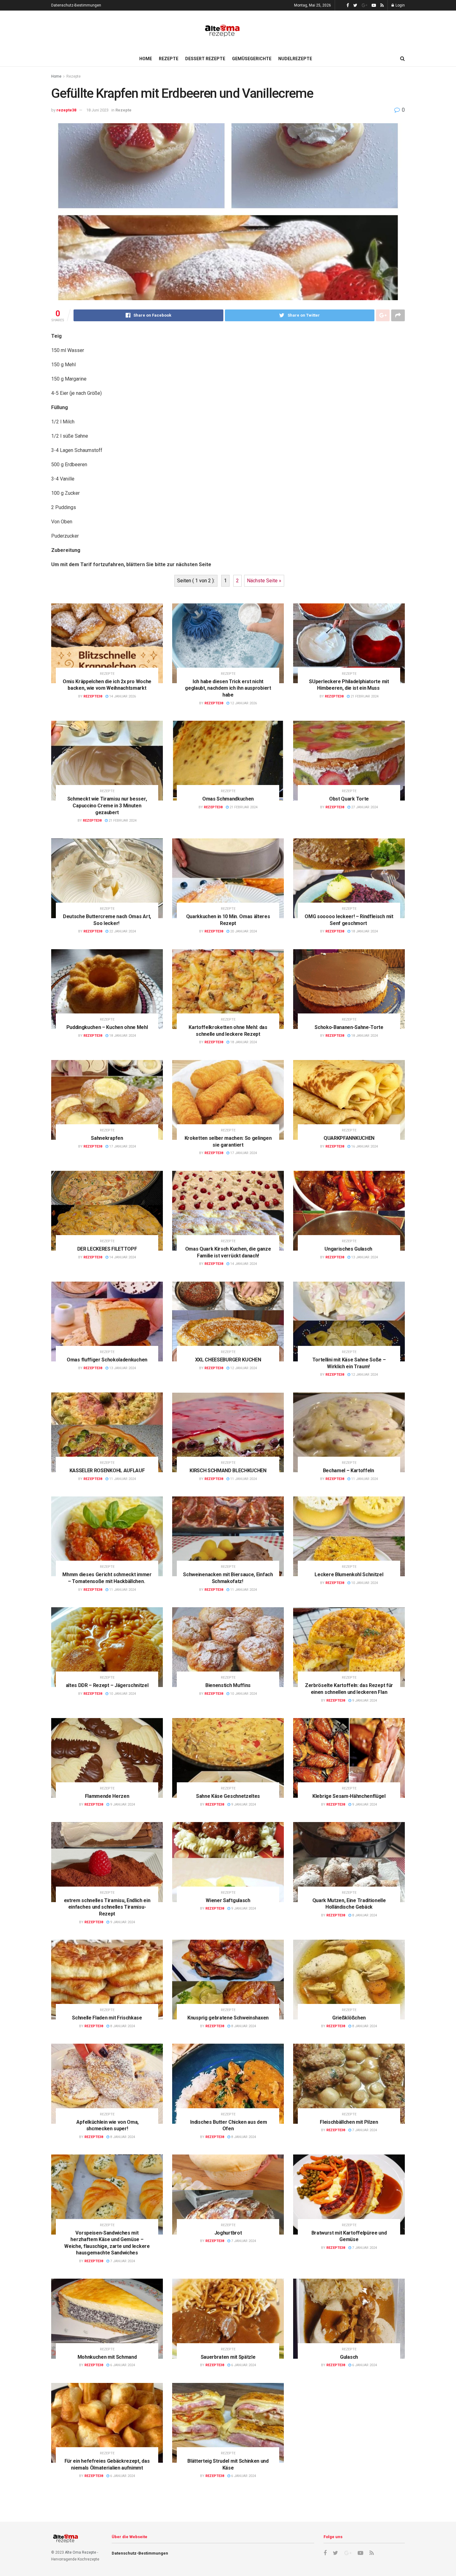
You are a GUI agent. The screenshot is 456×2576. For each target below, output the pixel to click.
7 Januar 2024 (364, 2130)
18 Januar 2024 (364, 931)
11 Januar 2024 (122, 1479)
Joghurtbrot (228, 2233)
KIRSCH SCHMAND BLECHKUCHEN (228, 1471)
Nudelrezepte (295, 59)
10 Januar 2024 (364, 1583)
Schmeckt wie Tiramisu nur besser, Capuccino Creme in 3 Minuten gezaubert (107, 805)
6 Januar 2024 (122, 2365)
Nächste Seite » (264, 581)
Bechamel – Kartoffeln (349, 1471)
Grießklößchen (349, 2018)
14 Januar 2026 (122, 696)
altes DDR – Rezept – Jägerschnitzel (107, 1685)
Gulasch (349, 2357)
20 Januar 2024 (243, 931)
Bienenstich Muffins (228, 1685)
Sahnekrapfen (107, 1138)
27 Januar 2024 (364, 807)
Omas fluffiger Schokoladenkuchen (107, 1360)
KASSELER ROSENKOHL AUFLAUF (107, 1471)
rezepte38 (66, 110)
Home (146, 59)
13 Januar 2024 (364, 1257)
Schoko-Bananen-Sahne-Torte (349, 1027)
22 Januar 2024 (122, 931)
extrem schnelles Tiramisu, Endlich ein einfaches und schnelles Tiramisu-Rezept (107, 1907)
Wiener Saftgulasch (228, 1900)
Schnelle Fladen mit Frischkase (107, 2018)
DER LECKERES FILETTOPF (107, 1249)
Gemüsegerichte (252, 59)
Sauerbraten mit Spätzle (228, 2357)
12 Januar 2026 (243, 703)
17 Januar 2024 (122, 1146)
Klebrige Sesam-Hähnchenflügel (349, 1796)
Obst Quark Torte (349, 799)
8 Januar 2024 (364, 1915)
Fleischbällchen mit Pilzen (349, 2122)
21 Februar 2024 (364, 696)
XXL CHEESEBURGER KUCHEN (228, 1360)
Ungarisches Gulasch (349, 1249)
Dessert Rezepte (205, 59)
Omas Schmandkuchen (228, 799)
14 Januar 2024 (122, 1257)
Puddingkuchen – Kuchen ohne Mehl (107, 1027)
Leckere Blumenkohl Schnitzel (349, 1574)
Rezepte (169, 59)
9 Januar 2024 (364, 1701)
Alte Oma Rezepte (80, 2552)
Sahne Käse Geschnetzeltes (228, 1796)
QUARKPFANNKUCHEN (349, 1138)
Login (400, 5)
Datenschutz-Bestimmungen (76, 5)
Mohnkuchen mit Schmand (107, 2357)
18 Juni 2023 (97, 110)
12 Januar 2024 (243, 1368)
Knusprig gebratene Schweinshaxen (228, 2018)
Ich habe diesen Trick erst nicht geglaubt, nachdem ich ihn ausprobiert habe (228, 688)
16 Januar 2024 (364, 1146)
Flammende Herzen (107, 1796)
